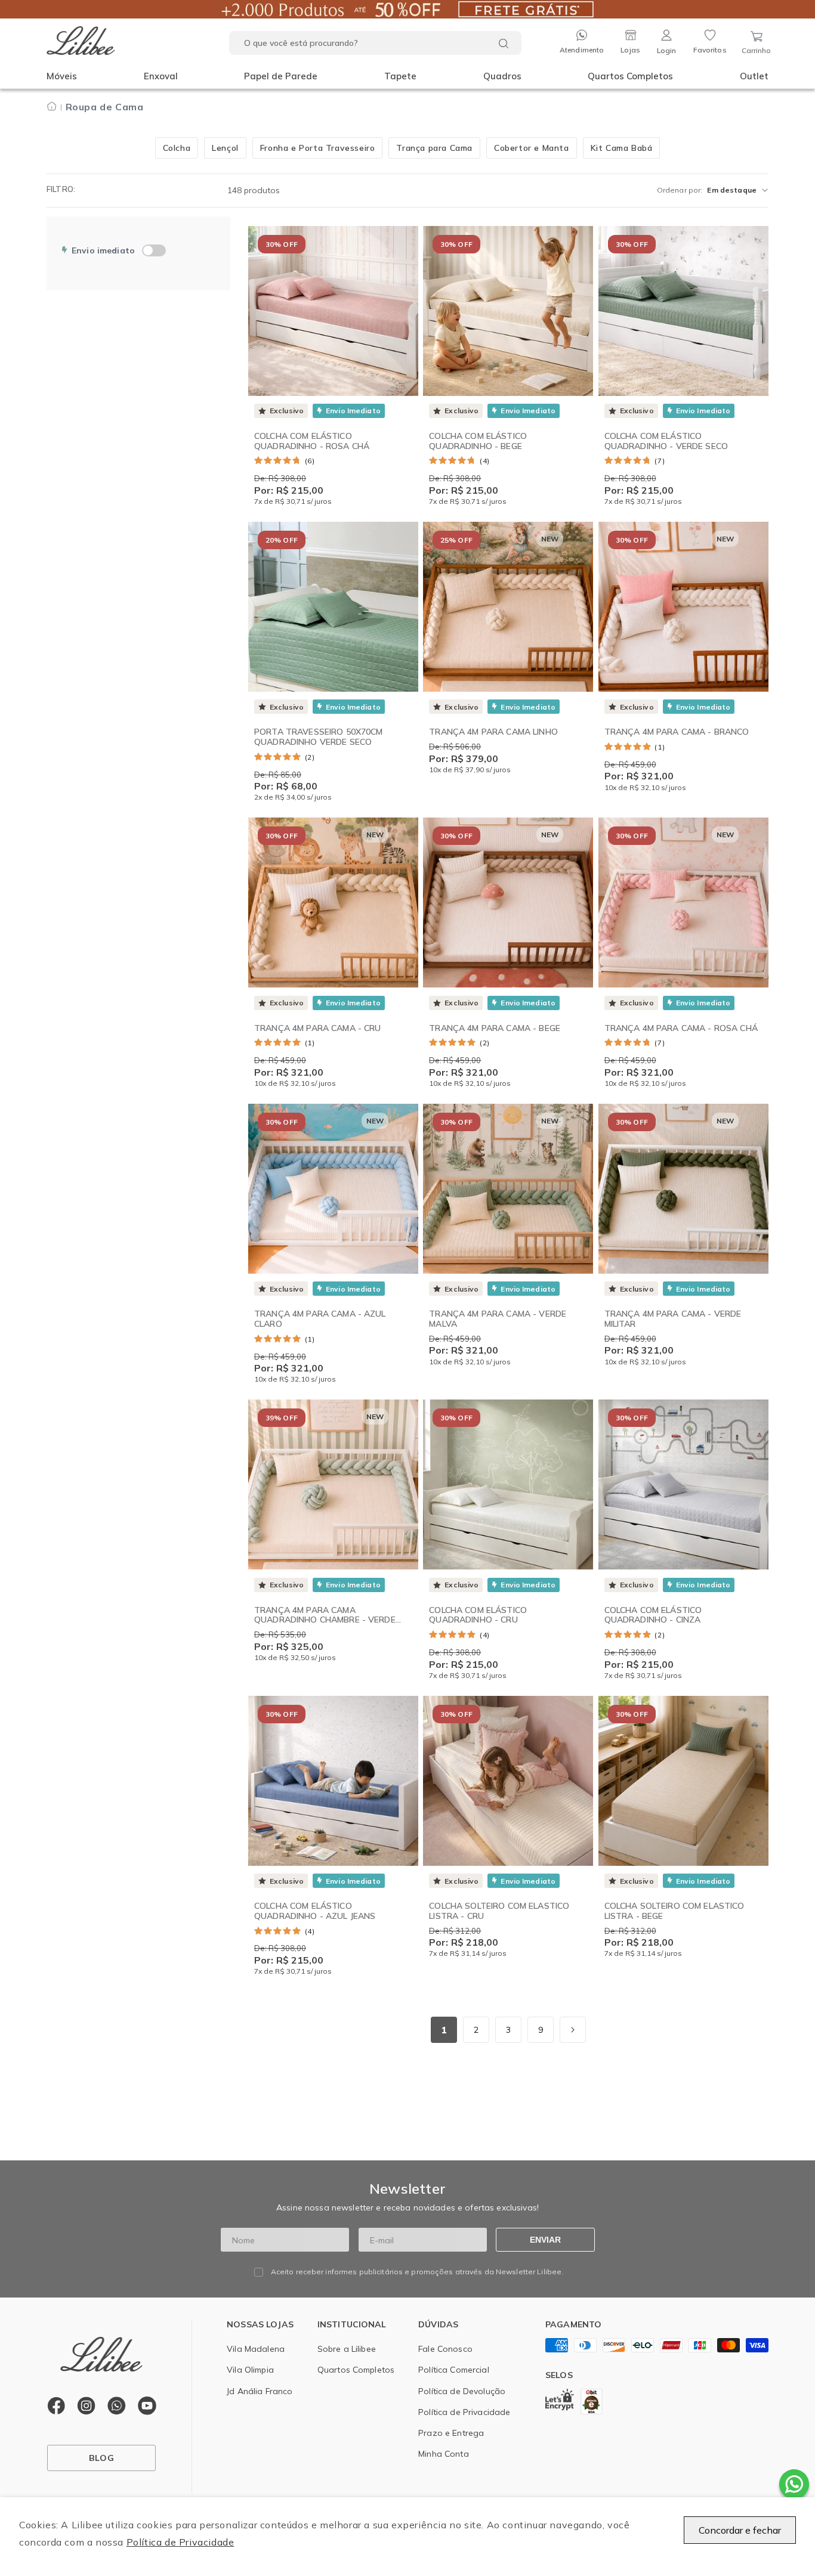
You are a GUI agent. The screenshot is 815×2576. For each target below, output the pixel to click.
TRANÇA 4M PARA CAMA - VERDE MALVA (498, 1319)
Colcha (177, 148)
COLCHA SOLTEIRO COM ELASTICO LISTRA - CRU (499, 1911)
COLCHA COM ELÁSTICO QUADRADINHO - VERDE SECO (666, 441)
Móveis (62, 76)
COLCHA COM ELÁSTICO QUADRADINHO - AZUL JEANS (315, 1911)
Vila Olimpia (250, 2370)
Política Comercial (454, 2370)
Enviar (545, 2240)
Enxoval (161, 76)
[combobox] (375, 43)
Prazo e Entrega (451, 2433)
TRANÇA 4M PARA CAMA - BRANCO (677, 732)
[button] (62, 76)
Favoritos (710, 50)
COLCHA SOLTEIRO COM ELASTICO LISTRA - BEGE (674, 1911)
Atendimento (582, 50)
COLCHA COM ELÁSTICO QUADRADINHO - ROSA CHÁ (312, 441)
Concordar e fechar (740, 2530)
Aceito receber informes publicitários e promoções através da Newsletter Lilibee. (417, 2272)
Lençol (225, 148)
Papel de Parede (281, 76)
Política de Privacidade (180, 2542)
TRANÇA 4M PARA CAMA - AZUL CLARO (320, 1319)
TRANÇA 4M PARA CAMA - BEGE (495, 1028)
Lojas (630, 50)
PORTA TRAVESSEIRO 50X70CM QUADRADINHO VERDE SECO (319, 737)
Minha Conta (444, 2454)
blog (101, 2458)
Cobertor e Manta (532, 148)
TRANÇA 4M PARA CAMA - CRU (318, 1028)
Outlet (754, 76)
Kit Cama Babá (622, 148)
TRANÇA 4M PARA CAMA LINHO (493, 732)
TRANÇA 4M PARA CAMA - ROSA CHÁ (681, 1028)
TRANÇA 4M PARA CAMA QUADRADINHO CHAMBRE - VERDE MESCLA (325, 1620)
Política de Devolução (462, 2391)
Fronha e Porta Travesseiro (318, 148)
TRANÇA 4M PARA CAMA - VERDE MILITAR (673, 1319)
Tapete (400, 76)
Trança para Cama (434, 148)
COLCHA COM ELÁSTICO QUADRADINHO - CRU (478, 1615)
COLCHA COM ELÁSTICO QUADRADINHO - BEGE (478, 441)
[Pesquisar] (504, 44)
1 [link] (444, 2030)
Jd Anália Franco (260, 2391)
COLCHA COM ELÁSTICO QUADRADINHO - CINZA (653, 1615)
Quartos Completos (630, 76)
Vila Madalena (256, 2349)
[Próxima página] (573, 2030)
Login (667, 50)
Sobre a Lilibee (347, 2349)
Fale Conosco (445, 2349)
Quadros (502, 76)
